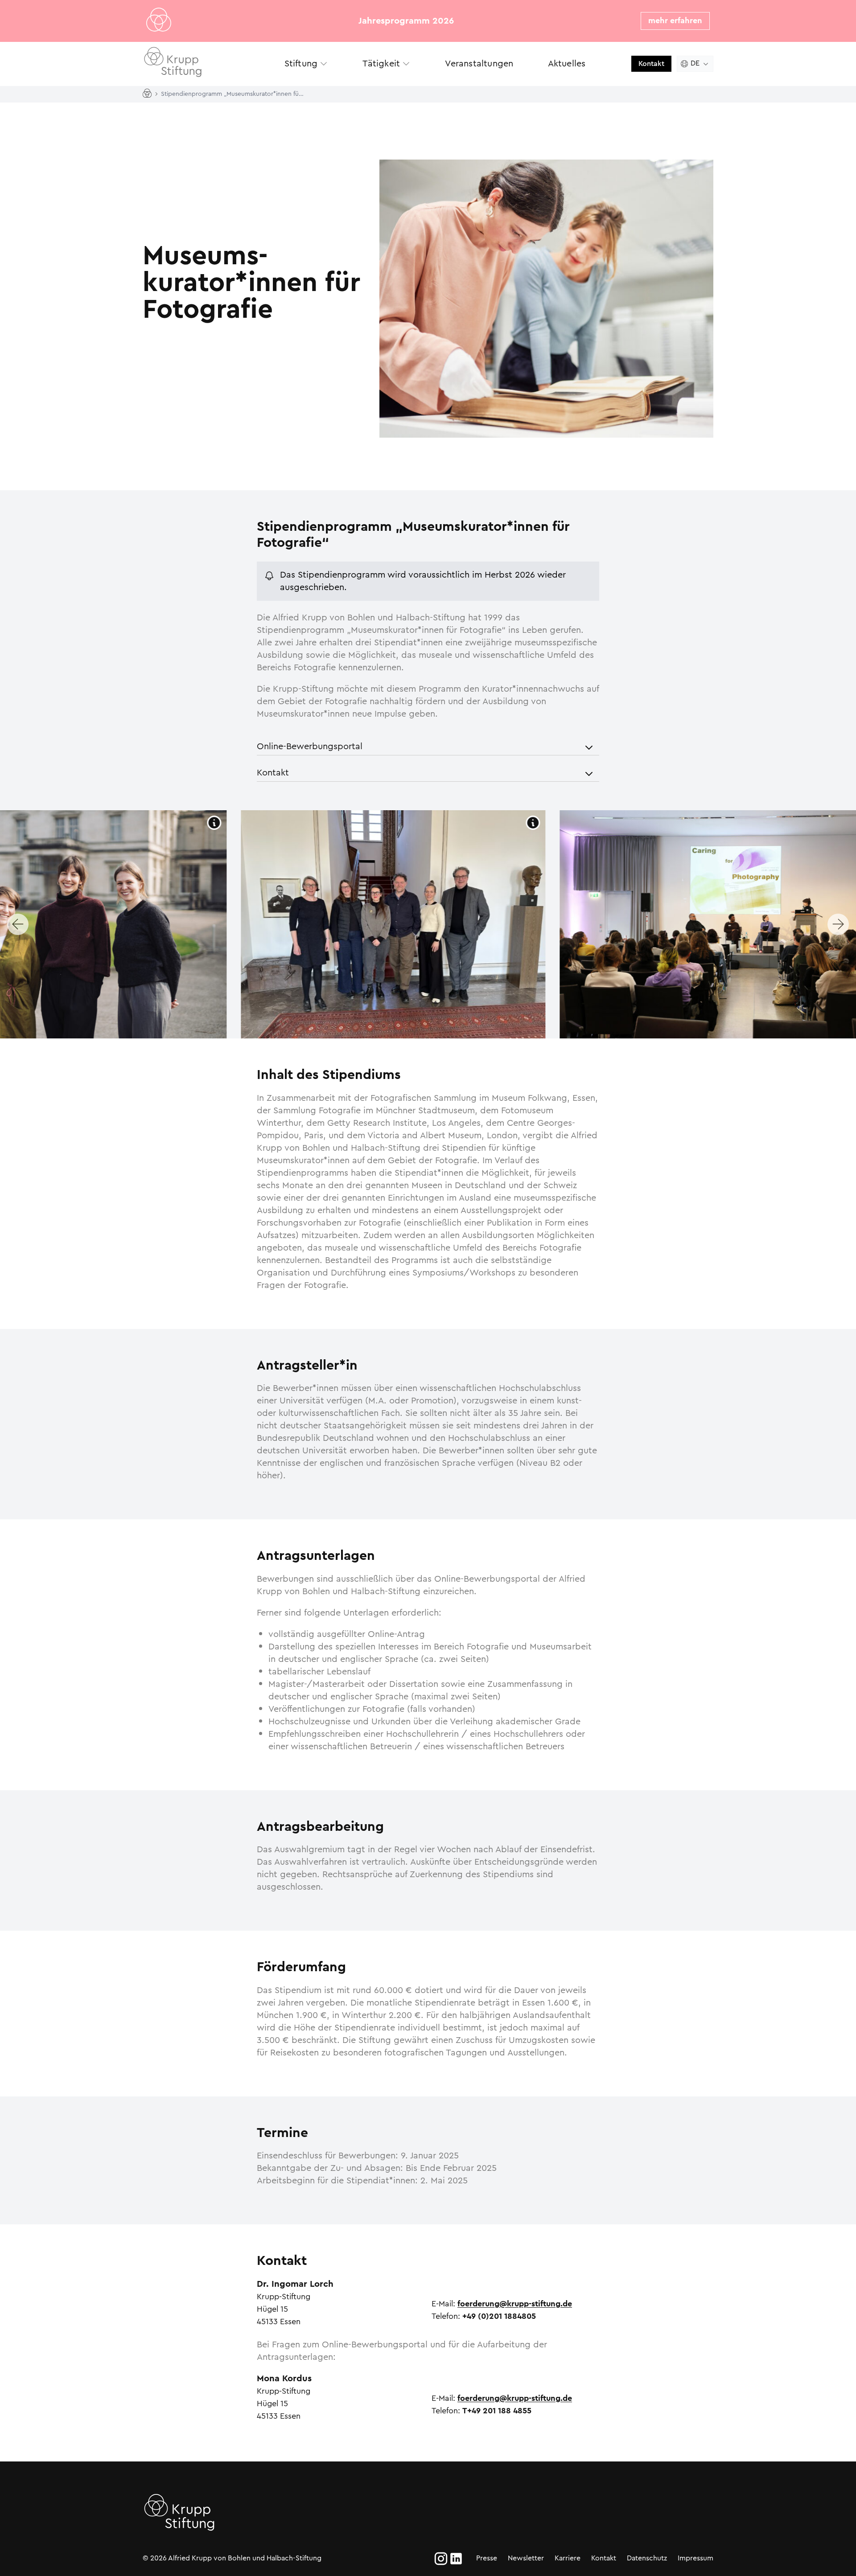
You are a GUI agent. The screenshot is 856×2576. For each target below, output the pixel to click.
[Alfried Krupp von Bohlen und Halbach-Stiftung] (205, 64)
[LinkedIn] (456, 2559)
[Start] (149, 94)
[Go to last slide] (18, 924)
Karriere (568, 2558)
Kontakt (651, 64)
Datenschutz (647, 2558)
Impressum (695, 2558)
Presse (487, 2558)
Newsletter (526, 2558)
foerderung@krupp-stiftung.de (515, 2304)
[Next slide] (838, 924)
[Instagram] (441, 2559)
